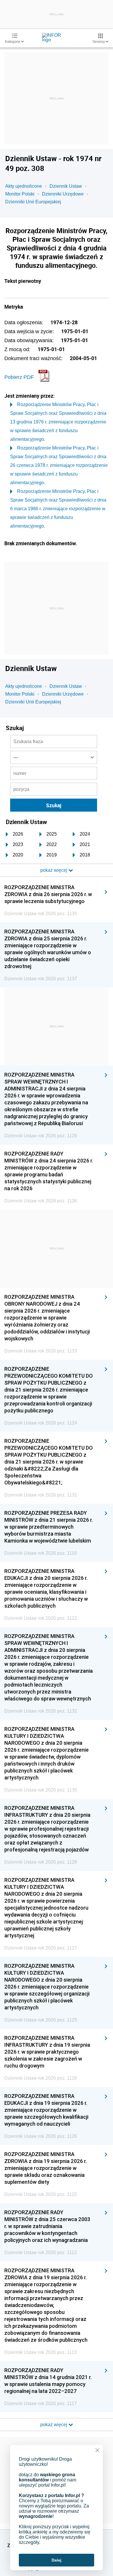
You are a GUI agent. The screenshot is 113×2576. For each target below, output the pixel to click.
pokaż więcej (54, 2425)
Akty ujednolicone (24, 186)
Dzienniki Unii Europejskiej (33, 202)
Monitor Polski (20, 194)
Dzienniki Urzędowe (63, 194)
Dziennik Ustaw (66, 186)
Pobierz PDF (19, 377)
